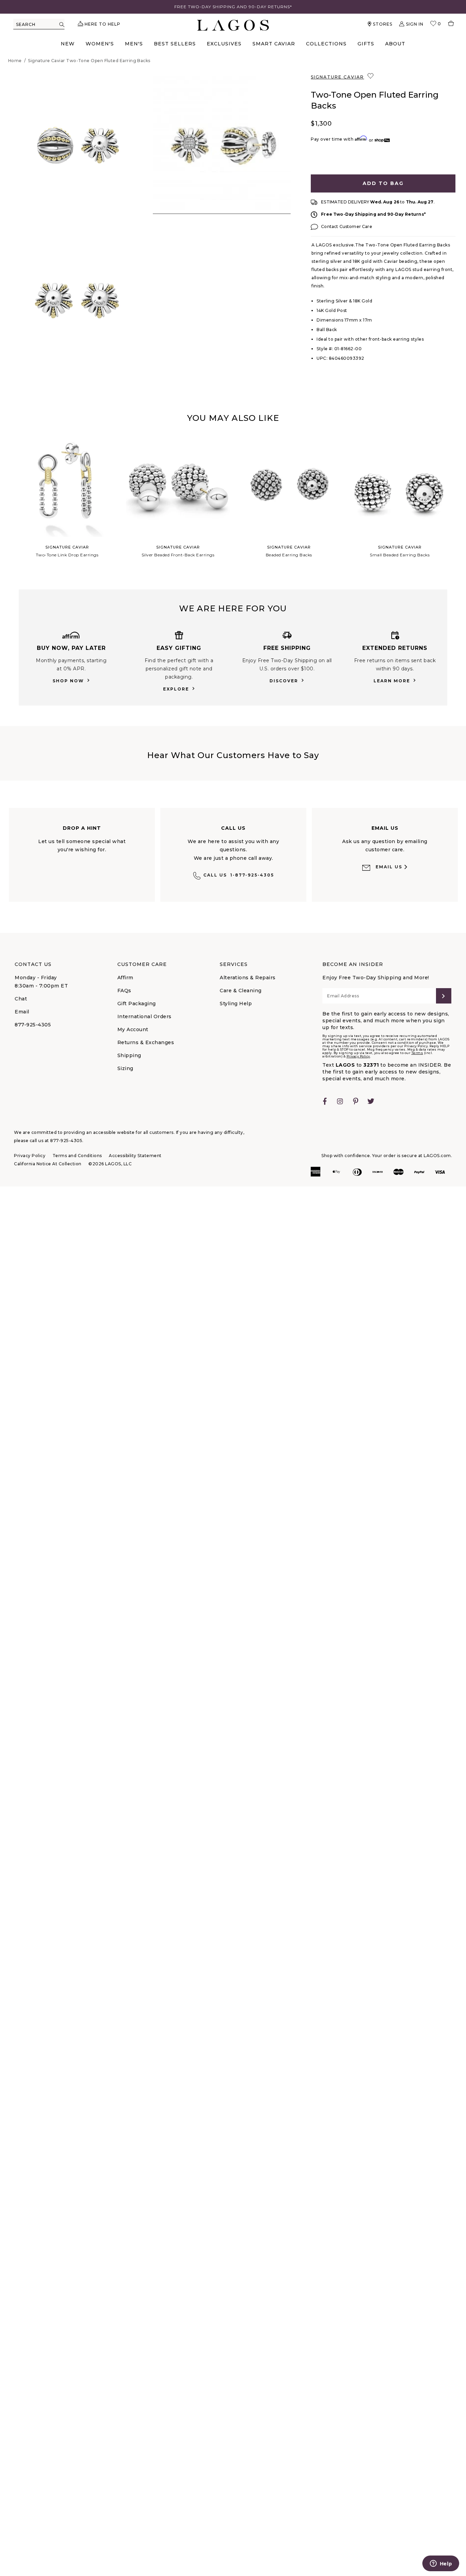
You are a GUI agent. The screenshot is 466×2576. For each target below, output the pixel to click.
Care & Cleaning (241, 991)
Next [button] (460, 503)
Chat (21, 999)
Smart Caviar (274, 44)
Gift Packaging (137, 1004)
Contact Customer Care (346, 226)
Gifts (366, 44)
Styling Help (236, 1004)
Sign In (415, 24)
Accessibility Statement (135, 1156)
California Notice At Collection (48, 1164)
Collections (326, 44)
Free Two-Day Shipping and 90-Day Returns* (373, 214)
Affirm (125, 978)
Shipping (129, 1055)
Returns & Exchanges (146, 1042)
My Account (133, 1029)
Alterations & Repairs (248, 978)
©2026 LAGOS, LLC (110, 1164)
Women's (100, 44)
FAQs (124, 991)
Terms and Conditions (77, 1156)
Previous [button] (6, 503)
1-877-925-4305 (239, 875)
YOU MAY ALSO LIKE (233, 418)
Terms (417, 1053)
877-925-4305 (33, 1025)
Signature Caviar (337, 77)
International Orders (144, 1016)
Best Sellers (175, 44)
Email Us (389, 867)
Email (22, 1012)
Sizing (125, 1068)
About (395, 44)
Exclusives (224, 44)
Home (15, 61)
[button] (77, 145)
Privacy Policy (358, 1056)
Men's (134, 44)
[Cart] (448, 24)
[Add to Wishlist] (371, 76)
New (68, 44)
